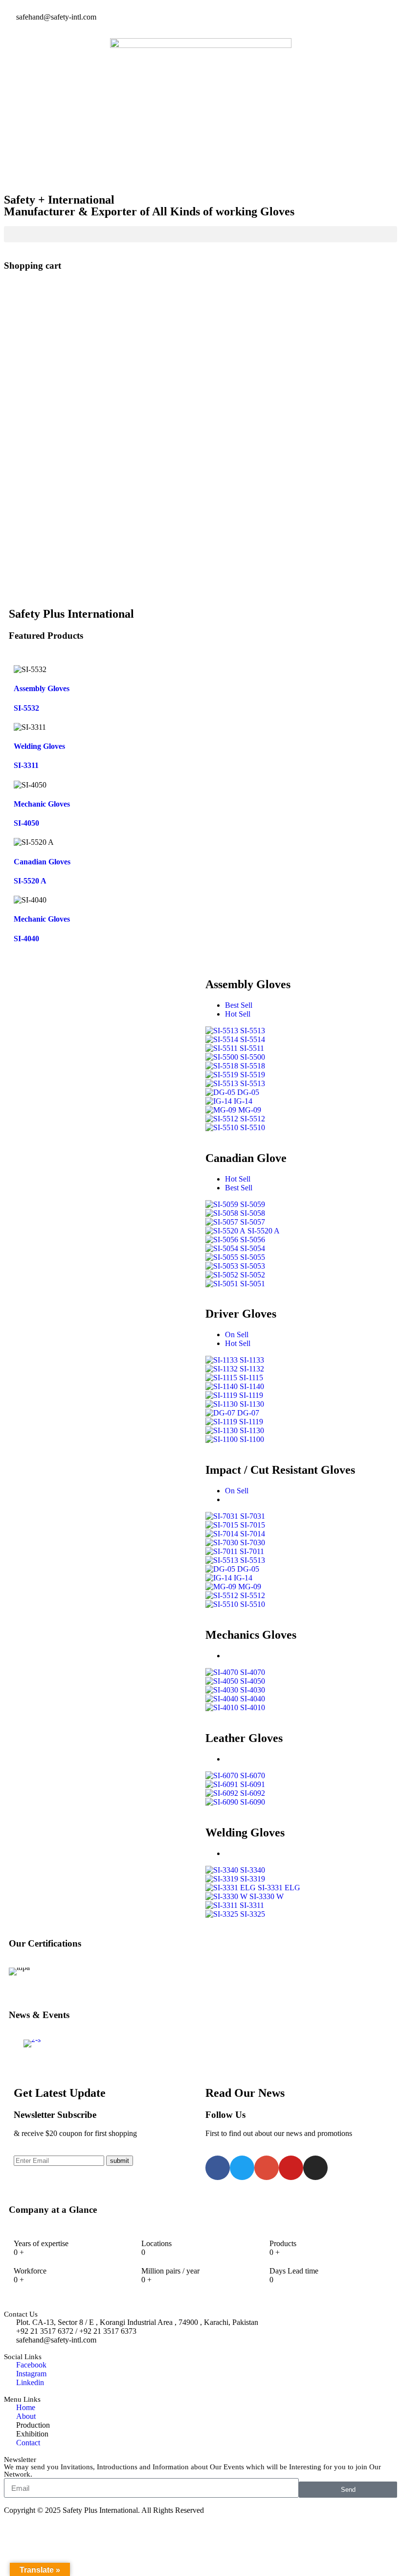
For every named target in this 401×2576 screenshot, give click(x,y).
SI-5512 (253, 1119)
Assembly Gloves (42, 688)
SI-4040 (26, 939)
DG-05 (248, 1092)
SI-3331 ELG (279, 1888)
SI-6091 (253, 1784)
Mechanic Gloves (42, 804)
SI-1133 (252, 1360)
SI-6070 (253, 1775)
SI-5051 (253, 1284)
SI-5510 (253, 1127)
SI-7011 (252, 1551)
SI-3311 (26, 765)
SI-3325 (253, 1914)
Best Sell (239, 1005)
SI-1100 (252, 1439)
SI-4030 (253, 1690)
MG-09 (250, 1110)
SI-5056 (253, 1240)
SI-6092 (253, 1793)
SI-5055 (253, 1257)
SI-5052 (253, 1275)
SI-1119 (251, 1395)
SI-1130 (252, 1404)
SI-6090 (253, 1802)
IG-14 (243, 1101)
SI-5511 (252, 1048)
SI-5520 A (30, 881)
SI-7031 (253, 1516)
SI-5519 (253, 1075)
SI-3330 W (267, 1896)
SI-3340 (253, 1870)
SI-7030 (253, 1543)
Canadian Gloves (42, 862)
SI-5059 (253, 1204)
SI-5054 (253, 1248)
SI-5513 (253, 1031)
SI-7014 (253, 1534)
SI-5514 (253, 1039)
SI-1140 (252, 1386)
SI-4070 (253, 1672)
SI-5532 (26, 708)
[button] (200, 234)
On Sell (237, 1334)
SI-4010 (253, 1707)
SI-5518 (253, 1066)
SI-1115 (251, 1378)
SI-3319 (253, 1879)
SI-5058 (253, 1213)
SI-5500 (253, 1057)
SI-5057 (253, 1222)
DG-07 (248, 1413)
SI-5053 (253, 1266)
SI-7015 (253, 1525)
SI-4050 (26, 823)
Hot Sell (238, 1014)
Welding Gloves (39, 746)
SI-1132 (252, 1369)
